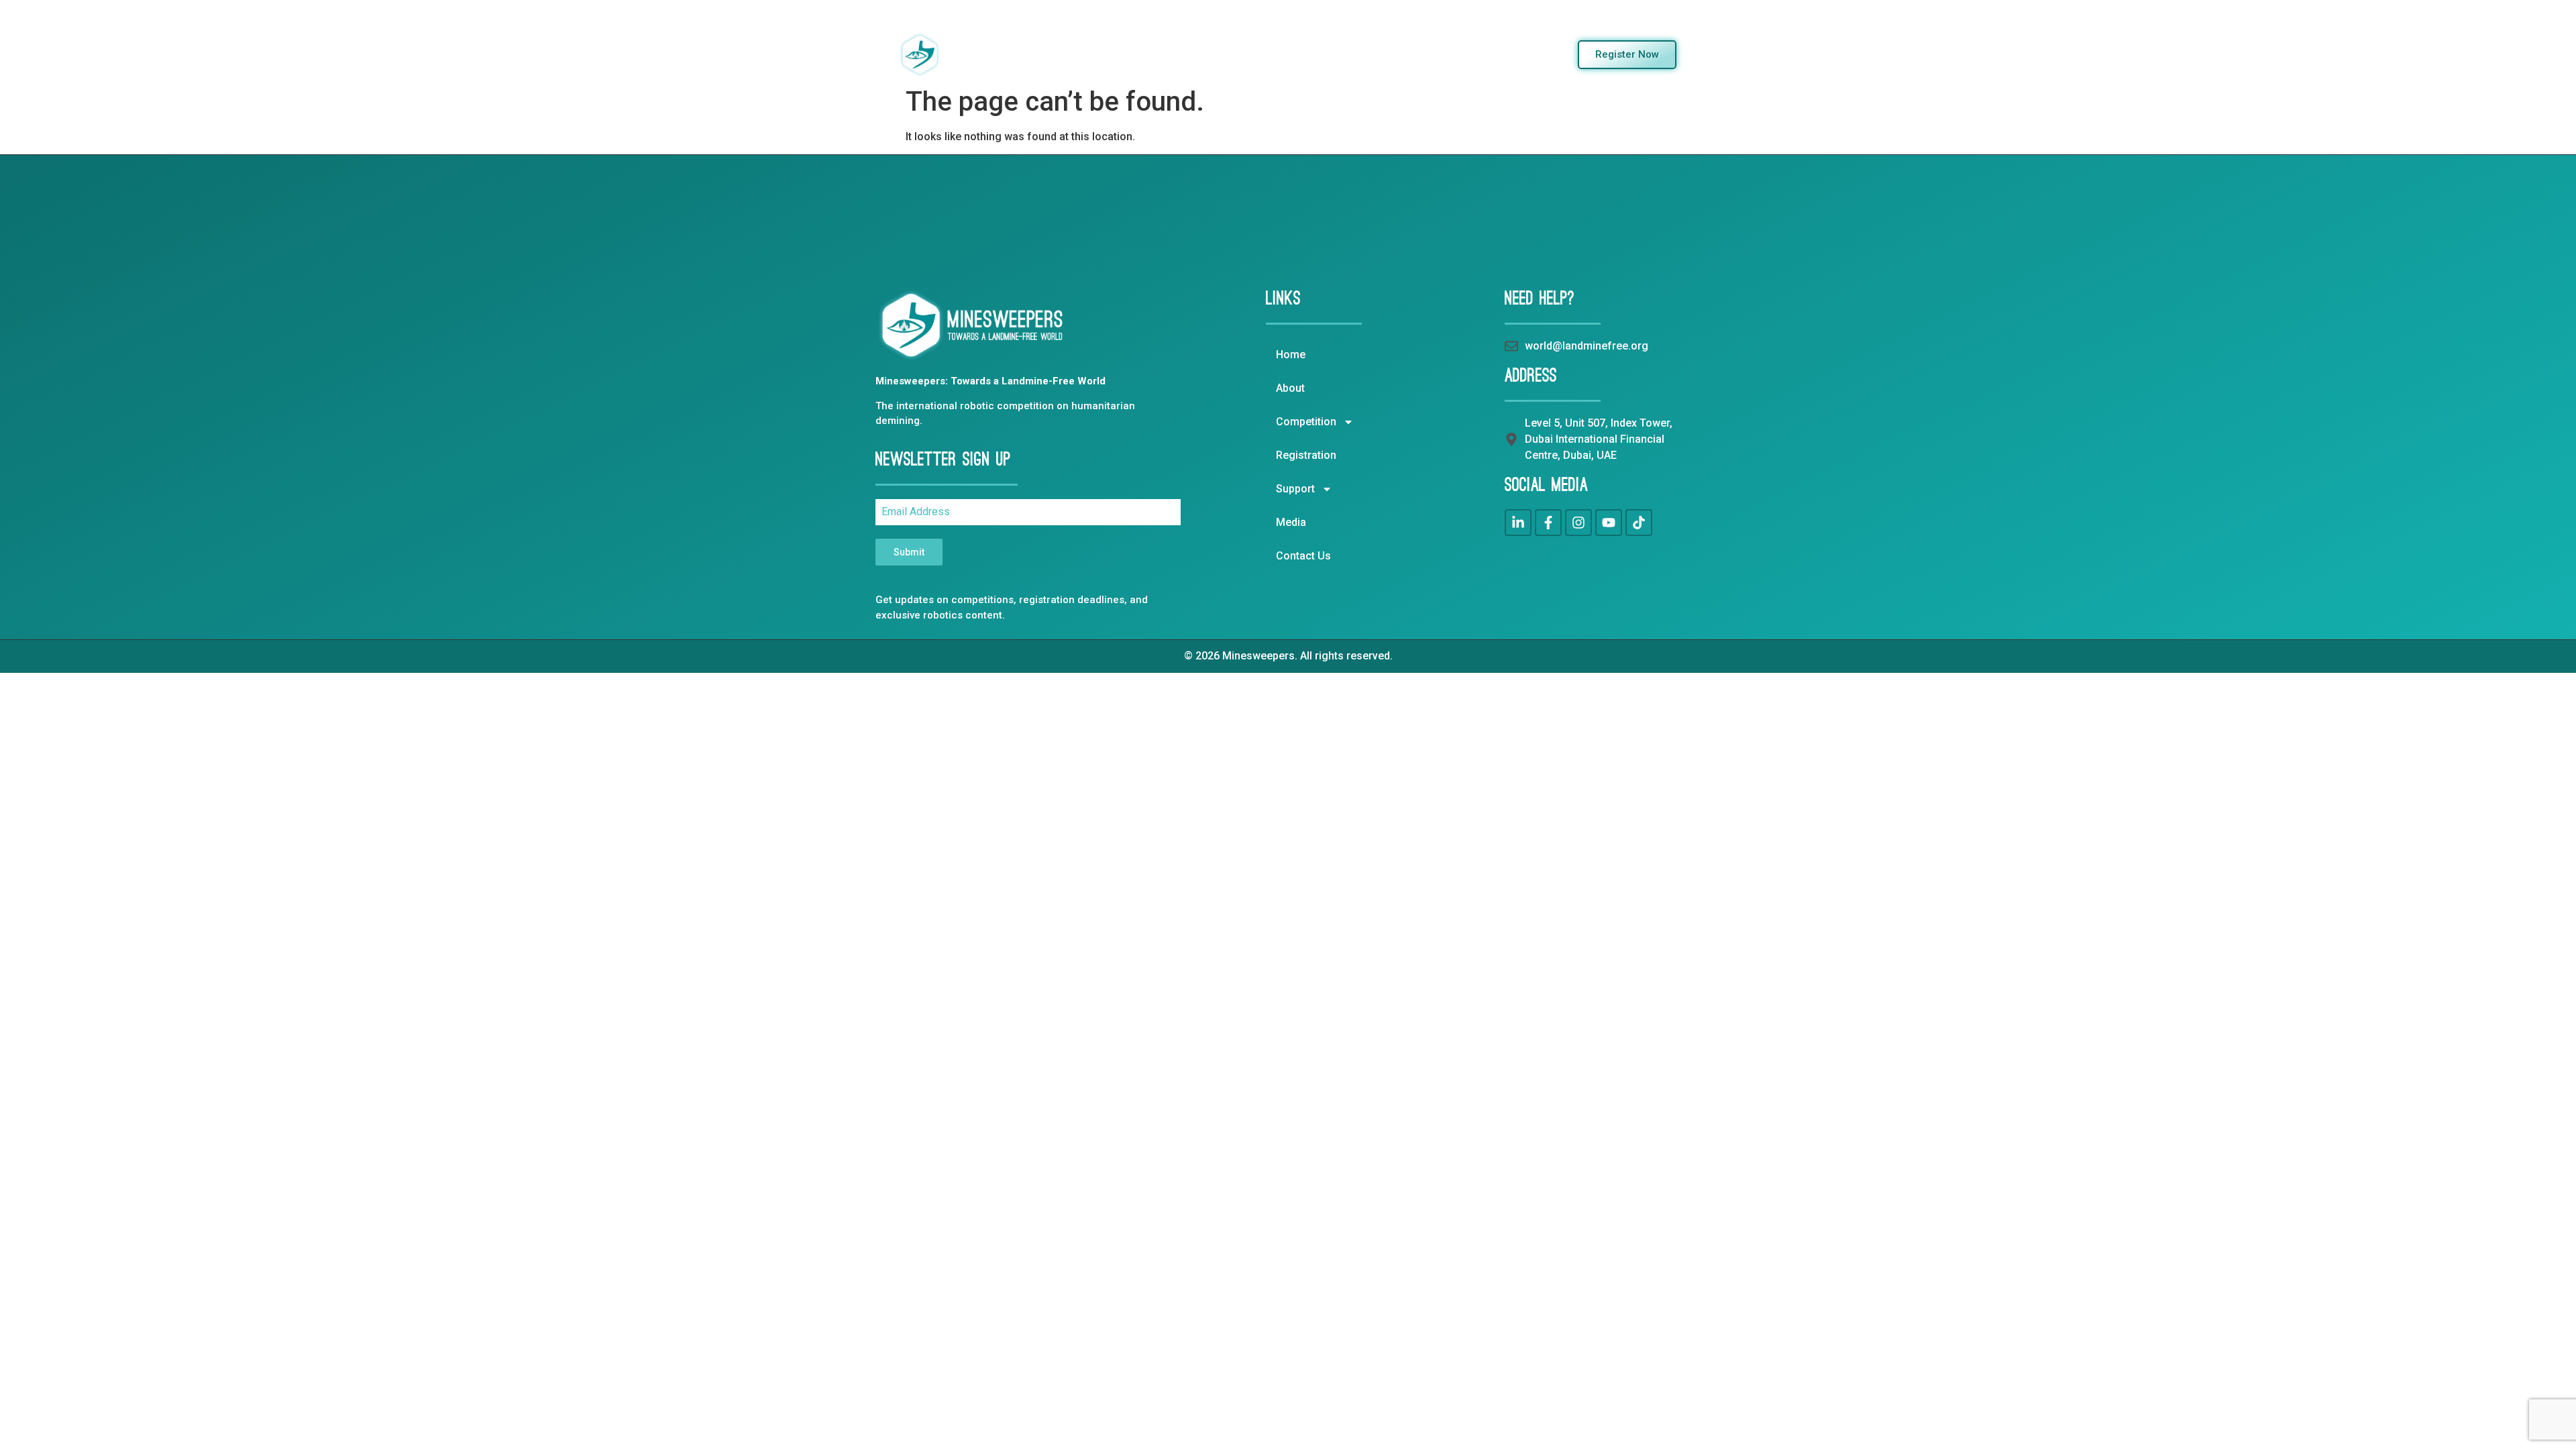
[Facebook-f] (1548, 523)
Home (1081, 54)
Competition (1195, 54)
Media (1435, 54)
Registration (1293, 54)
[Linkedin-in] (1518, 523)
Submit (909, 552)
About (1130, 54)
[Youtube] (1609, 523)
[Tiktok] (1639, 523)
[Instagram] (1578, 523)
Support (1362, 54)
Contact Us (1497, 54)
